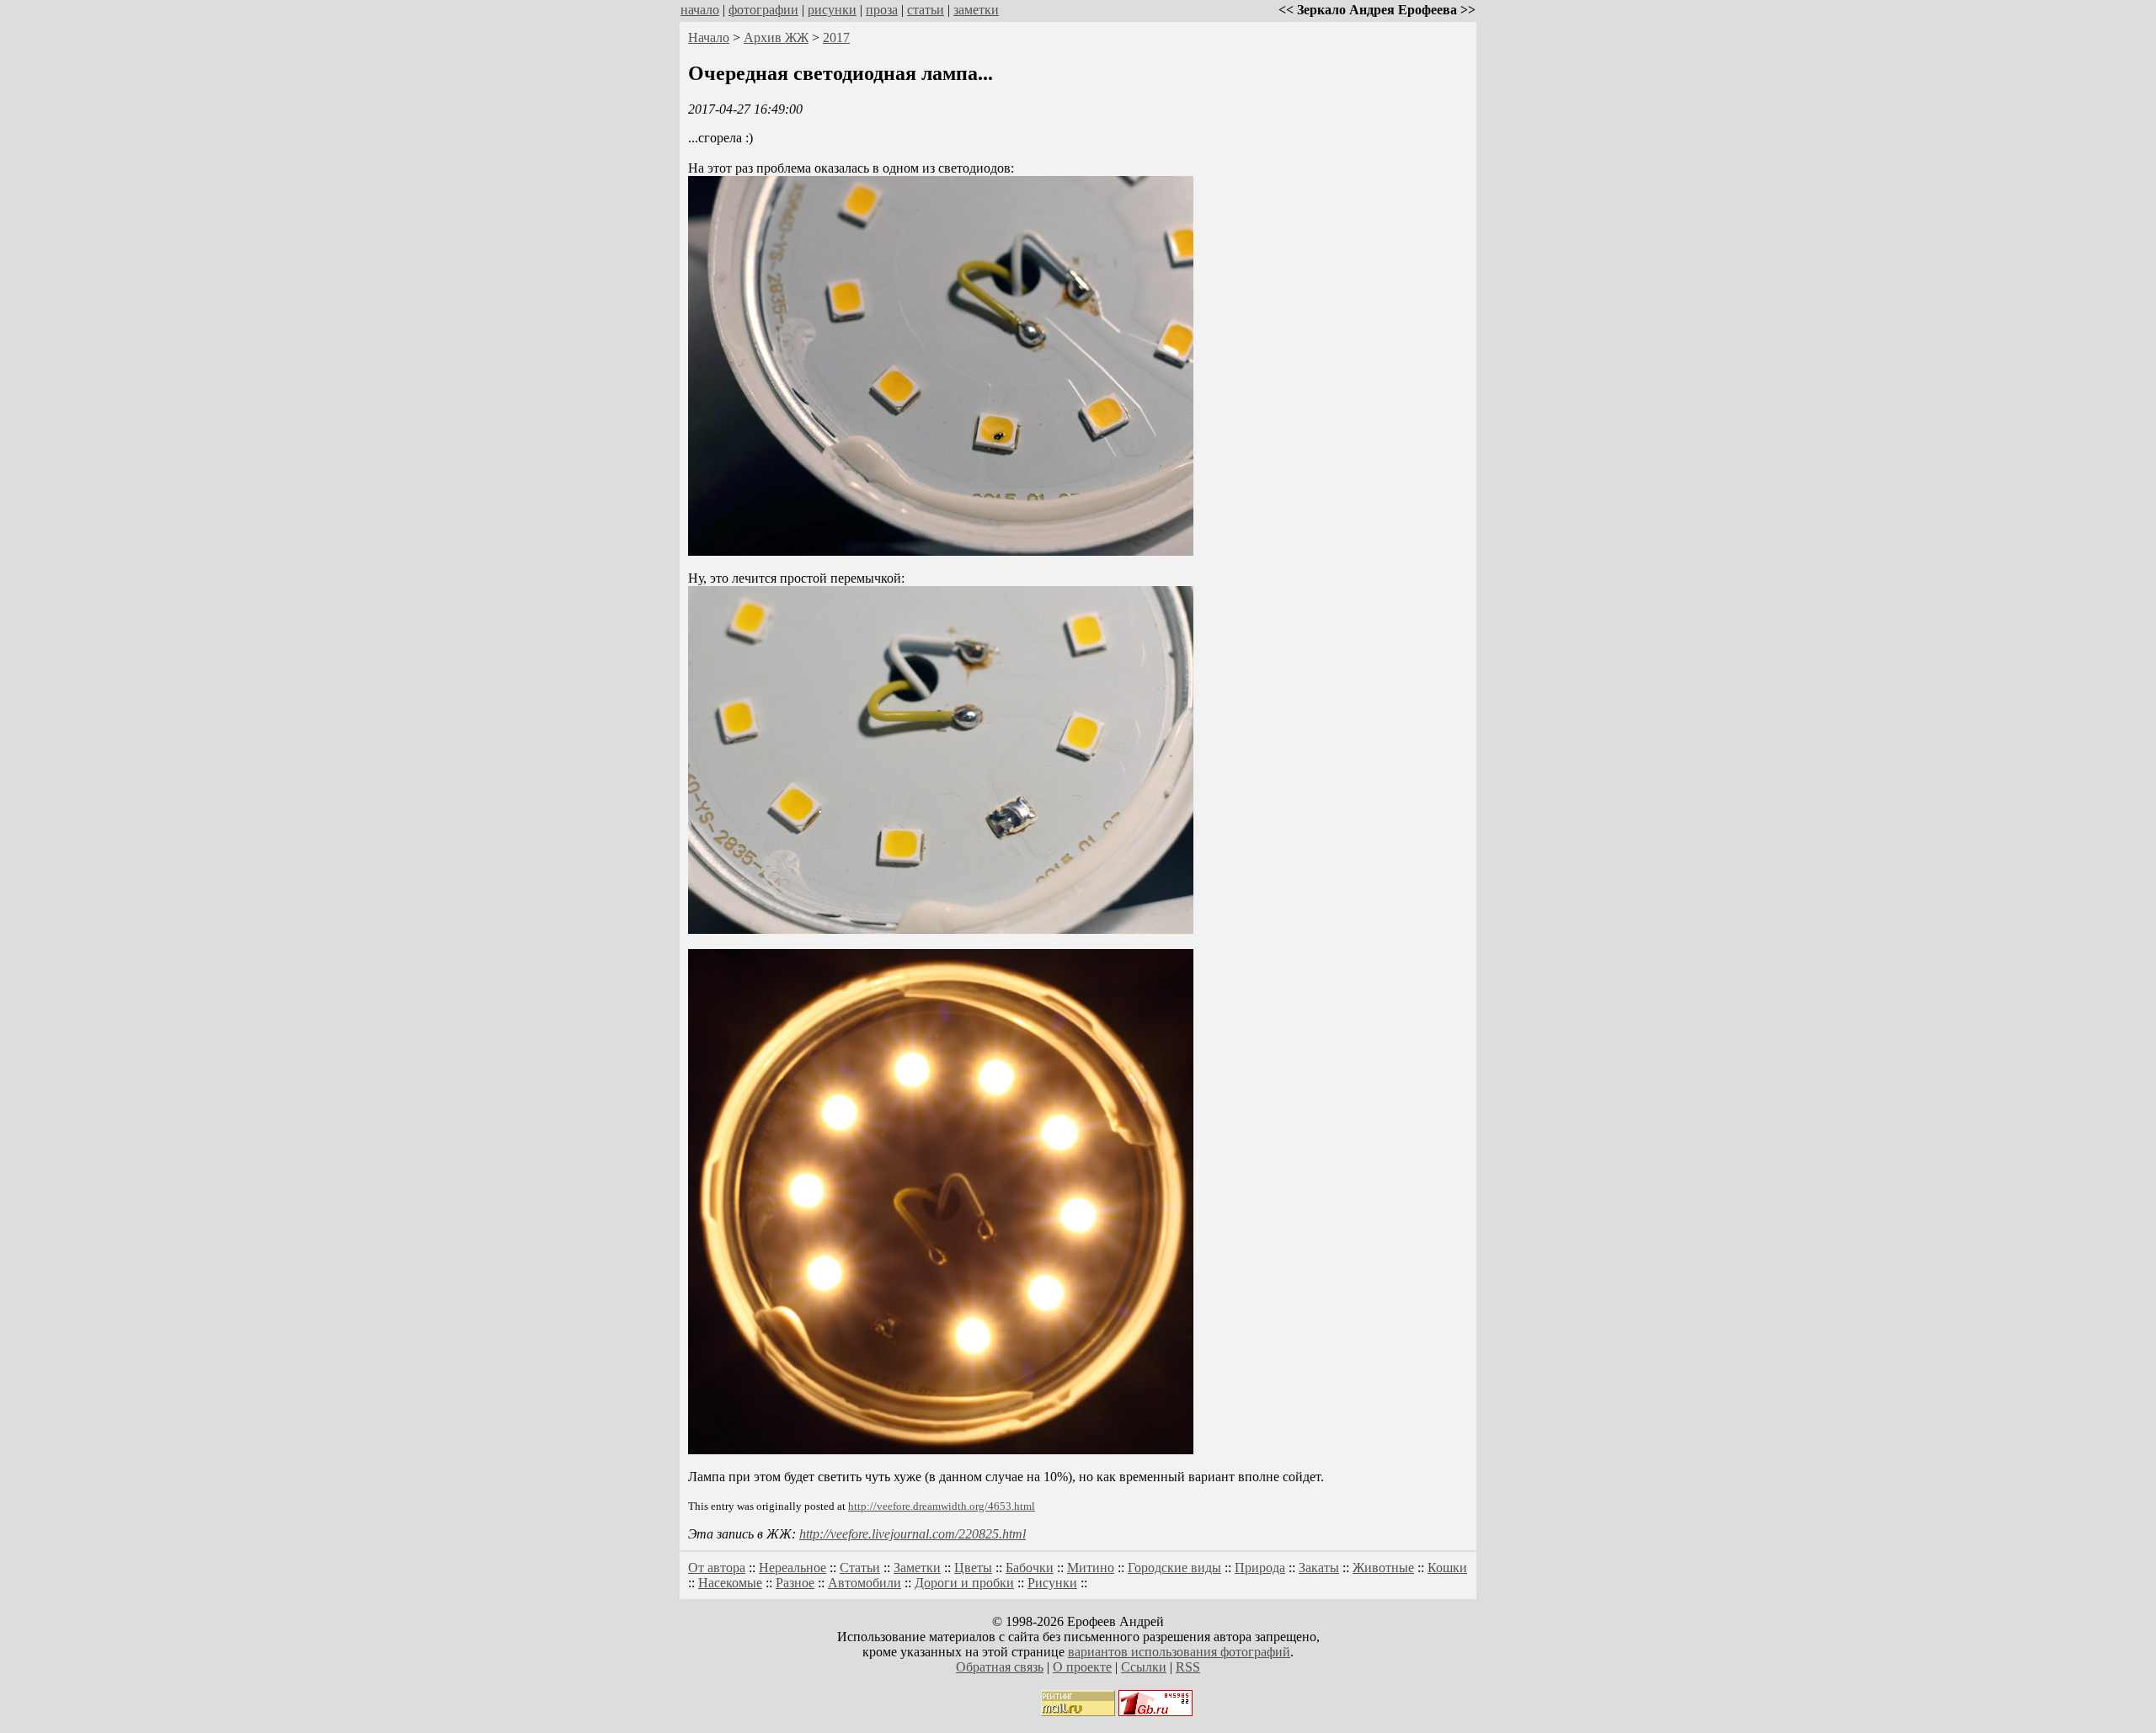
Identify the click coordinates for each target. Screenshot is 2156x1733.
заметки (976, 10)
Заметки (917, 1568)
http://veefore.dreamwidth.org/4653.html (942, 1506)
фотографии (763, 10)
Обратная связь (1000, 1667)
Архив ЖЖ (776, 37)
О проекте (1082, 1667)
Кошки (1447, 1568)
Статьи (860, 1568)
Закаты (1319, 1568)
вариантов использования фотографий (1179, 1652)
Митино (1091, 1568)
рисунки (832, 10)
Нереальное (792, 1568)
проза (882, 10)
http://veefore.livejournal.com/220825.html (913, 1534)
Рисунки (1052, 1583)
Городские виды (1174, 1568)
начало (700, 10)
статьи (926, 10)
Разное (795, 1583)
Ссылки (1144, 1667)
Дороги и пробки (964, 1583)
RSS (1188, 1667)
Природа (1260, 1568)
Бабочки (1030, 1568)
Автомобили (865, 1583)
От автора (717, 1568)
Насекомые (730, 1583)
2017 (836, 37)
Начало (709, 37)
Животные (1383, 1568)
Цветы (973, 1568)
